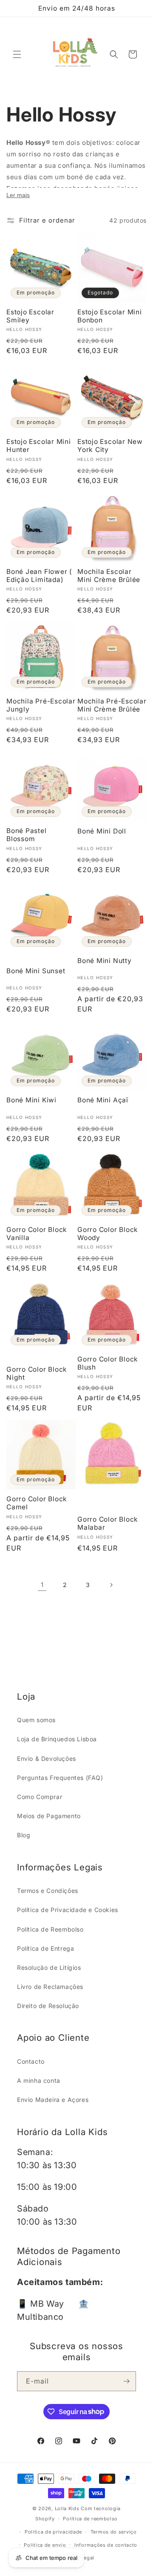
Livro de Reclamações (50, 1987)
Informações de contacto (106, 2545)
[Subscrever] (126, 2381)
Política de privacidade (53, 2532)
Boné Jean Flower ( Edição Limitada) (39, 576)
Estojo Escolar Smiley (30, 316)
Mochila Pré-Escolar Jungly (41, 705)
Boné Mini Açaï (103, 1100)
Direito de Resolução (48, 2006)
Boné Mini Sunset (36, 971)
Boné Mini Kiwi (31, 1100)
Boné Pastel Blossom (27, 835)
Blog (24, 1835)
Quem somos (36, 1720)
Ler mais (18, 195)
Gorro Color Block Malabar (108, 1523)
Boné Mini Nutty (105, 961)
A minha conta (39, 2080)
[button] (17, 54)
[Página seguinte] (111, 1585)
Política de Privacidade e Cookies (68, 1910)
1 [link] (42, 1585)
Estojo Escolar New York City (110, 446)
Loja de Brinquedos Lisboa (57, 1739)
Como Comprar (40, 1797)
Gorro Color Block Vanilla (37, 1234)
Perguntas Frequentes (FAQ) (60, 1778)
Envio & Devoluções (47, 1758)
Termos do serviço (114, 2532)
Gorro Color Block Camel (37, 1503)
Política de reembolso (90, 2519)
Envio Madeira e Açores (53, 2100)
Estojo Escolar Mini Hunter (39, 446)
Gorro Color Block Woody (108, 1234)
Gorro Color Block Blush (108, 1363)
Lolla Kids (67, 2508)
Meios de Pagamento (49, 1816)
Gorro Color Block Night (37, 1373)
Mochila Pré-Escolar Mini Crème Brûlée (112, 705)
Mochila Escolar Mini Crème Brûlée (109, 576)
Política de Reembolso (50, 1929)
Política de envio (45, 2545)
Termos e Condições (48, 1891)
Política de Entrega (45, 1948)
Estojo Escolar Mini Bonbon (110, 316)
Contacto (31, 2061)
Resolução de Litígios (49, 1967)
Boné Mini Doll (102, 831)
